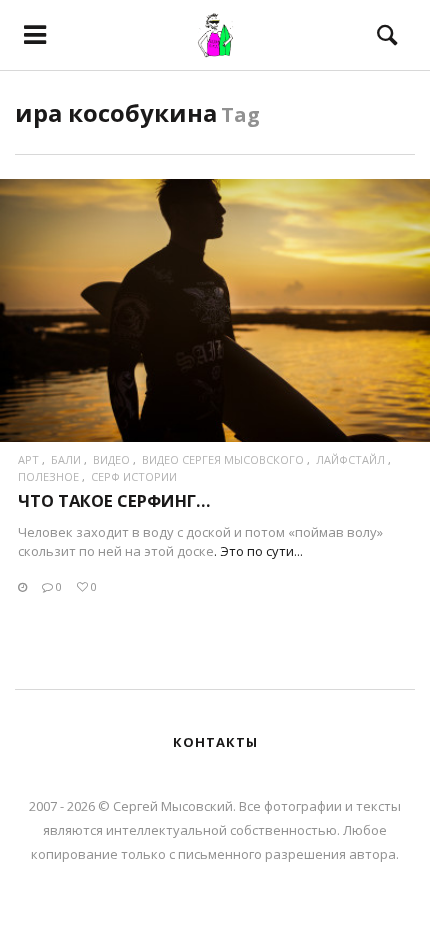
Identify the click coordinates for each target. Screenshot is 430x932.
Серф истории (134, 476)
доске (195, 551)
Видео (111, 459)
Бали (66, 459)
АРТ (28, 459)
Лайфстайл (350, 459)
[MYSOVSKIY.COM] (215, 35)
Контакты (215, 742)
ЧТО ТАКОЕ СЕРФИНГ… (114, 500)
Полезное (48, 476)
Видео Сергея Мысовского (223, 459)
